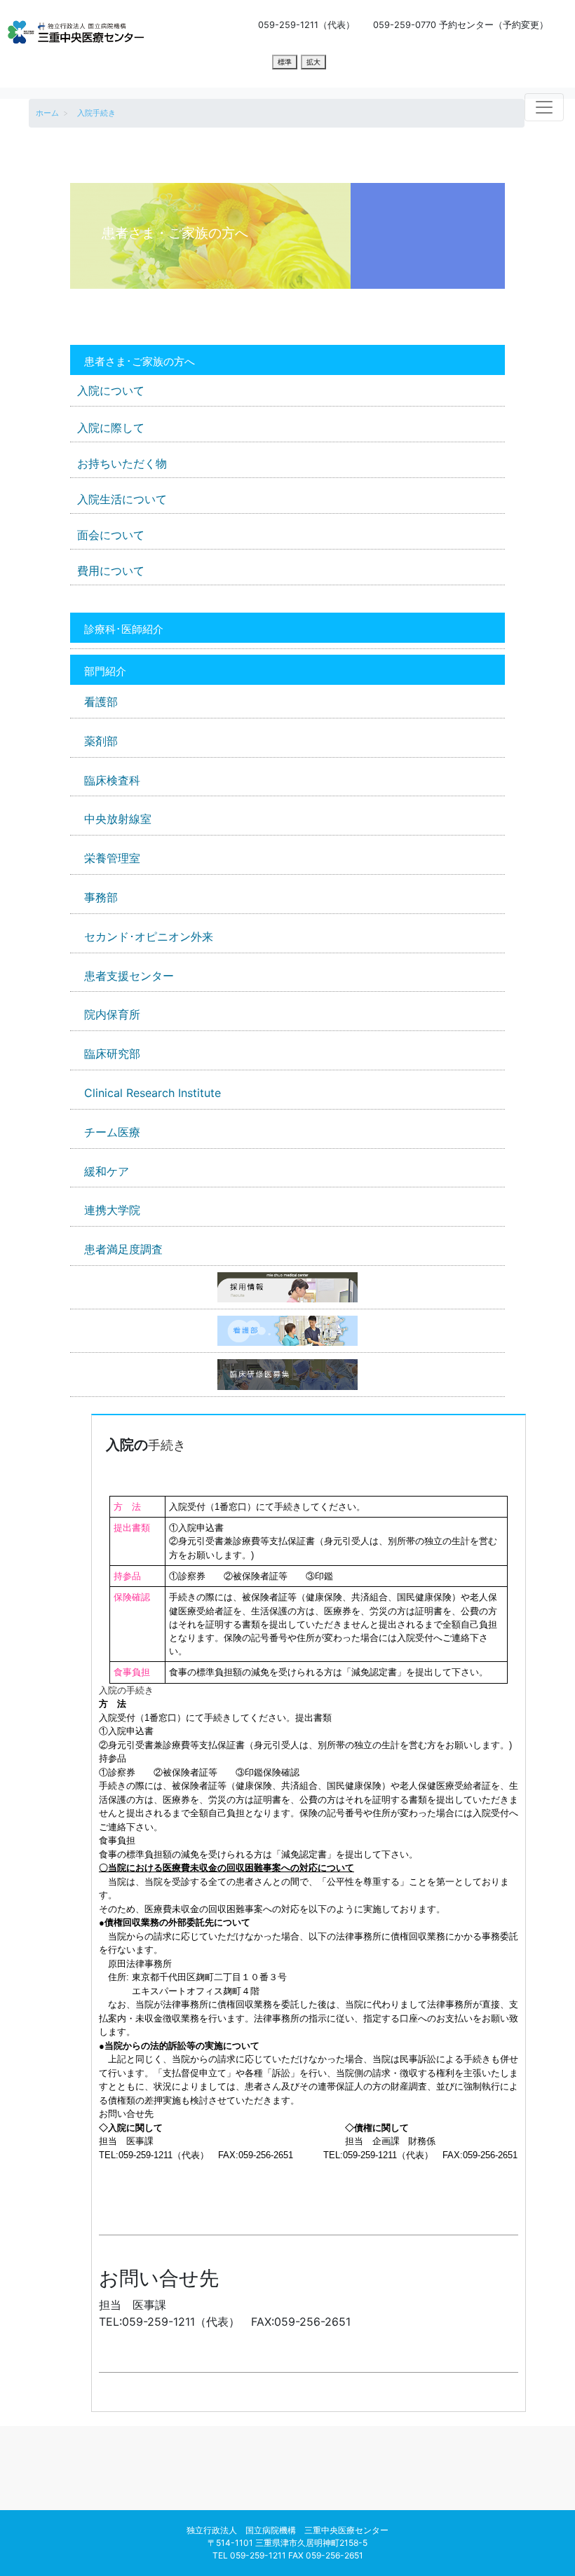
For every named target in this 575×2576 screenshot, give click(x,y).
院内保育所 (112, 1014)
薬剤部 (101, 741)
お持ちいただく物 (122, 463)
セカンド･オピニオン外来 (149, 936)
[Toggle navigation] (544, 107)
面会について (111, 535)
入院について (111, 390)
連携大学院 (112, 1210)
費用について (111, 571)
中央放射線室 (118, 819)
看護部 (101, 702)
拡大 (313, 62)
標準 (285, 62)
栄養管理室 (112, 858)
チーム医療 (112, 1132)
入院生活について (122, 499)
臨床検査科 (112, 780)
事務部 (101, 897)
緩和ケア (107, 1171)
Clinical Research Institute (153, 1093)
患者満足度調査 (123, 1249)
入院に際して (111, 428)
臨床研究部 (112, 1054)
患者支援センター (129, 976)
